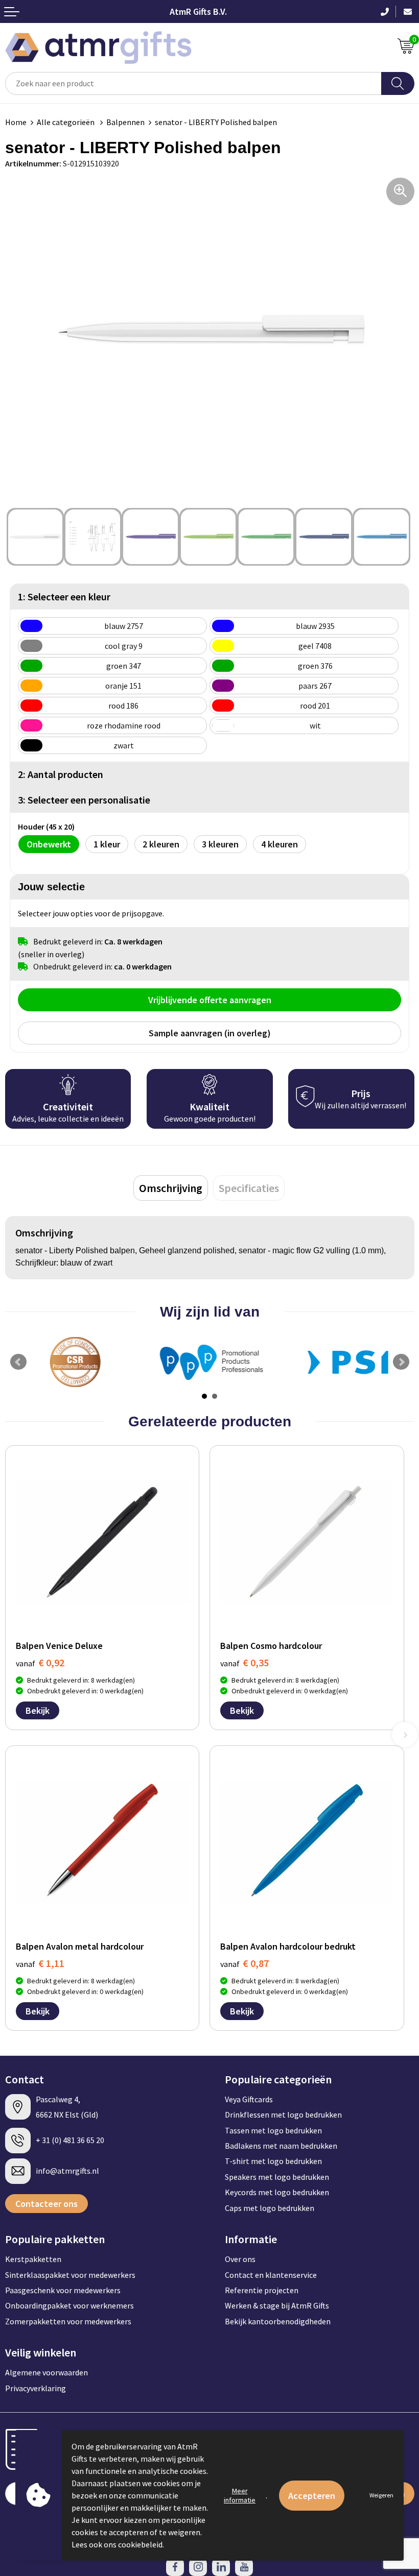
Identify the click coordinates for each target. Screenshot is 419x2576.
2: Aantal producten (61, 774)
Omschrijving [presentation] (171, 1188)
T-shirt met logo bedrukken (273, 2161)
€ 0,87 (245, 1963)
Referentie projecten (262, 2290)
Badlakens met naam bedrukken (281, 2146)
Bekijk (38, 1710)
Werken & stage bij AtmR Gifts (277, 2305)
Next (401, 1362)
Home (16, 122)
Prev (18, 1362)
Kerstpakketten (33, 2259)
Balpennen (125, 122)
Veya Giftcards (249, 2099)
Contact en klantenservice (271, 2275)
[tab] (171, 1188)
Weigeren (381, 2495)
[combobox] (193, 83)
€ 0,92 (40, 1662)
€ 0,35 (245, 1662)
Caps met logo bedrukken (270, 2208)
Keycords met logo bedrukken (277, 2192)
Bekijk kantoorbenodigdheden (278, 2321)
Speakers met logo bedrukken (277, 2177)
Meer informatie (240, 2495)
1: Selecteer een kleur (64, 597)
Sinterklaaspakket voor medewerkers (70, 2275)
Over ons (240, 2259)
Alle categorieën (66, 122)
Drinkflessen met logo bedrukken (283, 2115)
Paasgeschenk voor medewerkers (63, 2290)
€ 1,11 (40, 1963)
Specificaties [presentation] (249, 1188)
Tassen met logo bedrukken (273, 2130)
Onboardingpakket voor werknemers (69, 2305)
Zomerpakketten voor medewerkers (68, 2321)
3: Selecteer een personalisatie (84, 800)
